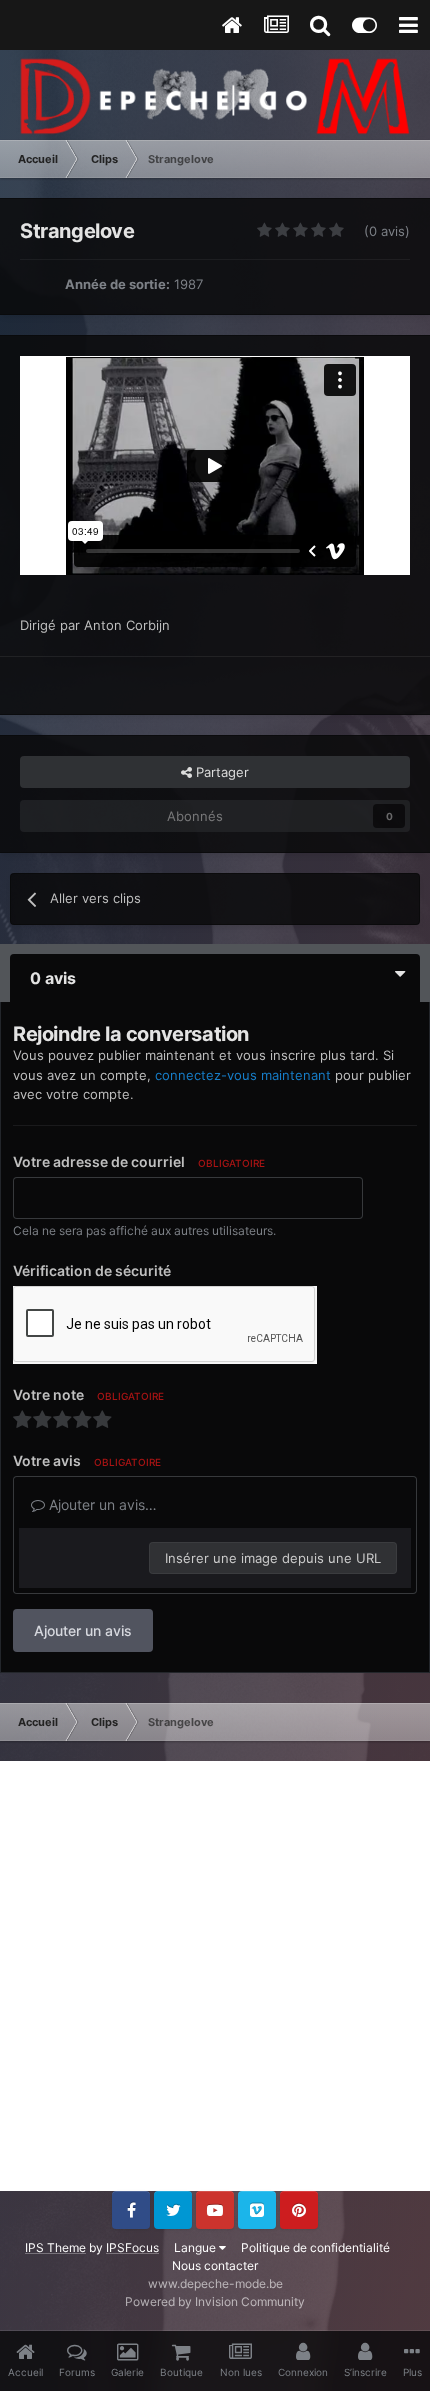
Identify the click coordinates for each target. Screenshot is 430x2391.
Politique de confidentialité (315, 2247)
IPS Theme (55, 2247)
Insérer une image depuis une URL (273, 1558)
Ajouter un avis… (101, 1504)
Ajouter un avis (83, 1630)
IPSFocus (132, 2247)
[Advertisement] (215, 1976)
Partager (220, 772)
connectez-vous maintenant (243, 1075)
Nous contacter (215, 2265)
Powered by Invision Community (215, 2301)
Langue (196, 2247)
